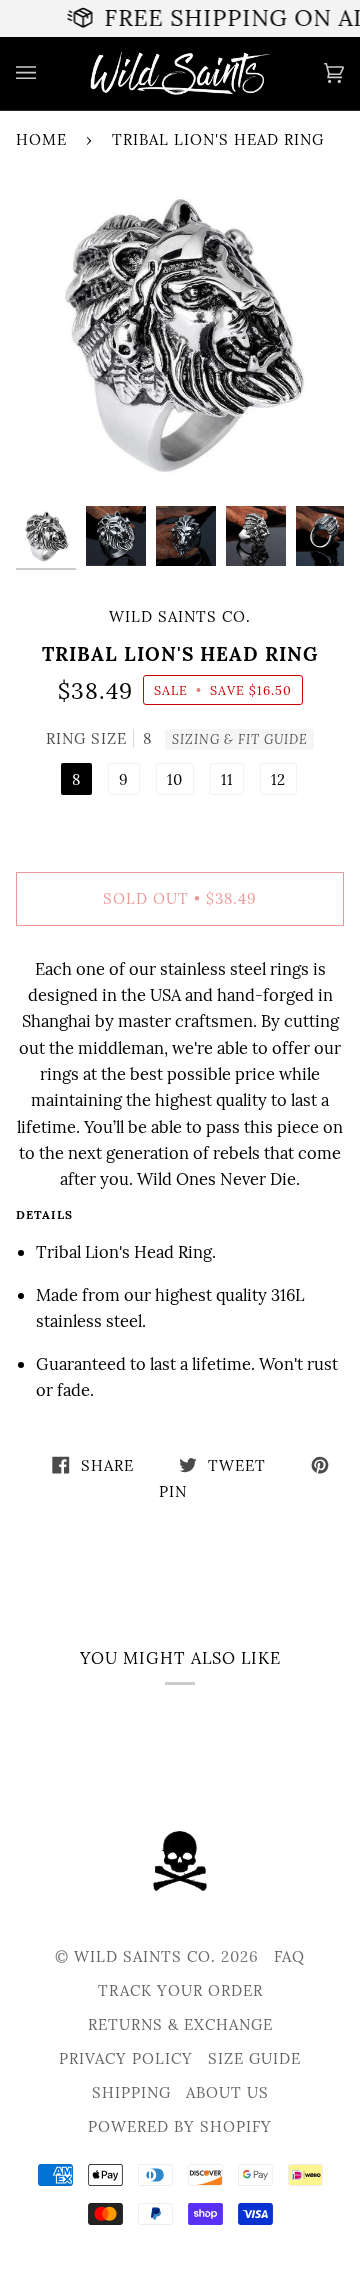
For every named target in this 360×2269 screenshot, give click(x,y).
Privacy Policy (126, 2058)
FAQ (289, 1956)
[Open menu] (46, 73)
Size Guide (254, 2058)
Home (41, 139)
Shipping (131, 2092)
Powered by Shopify (180, 2126)
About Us (227, 2092)
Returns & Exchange (180, 2024)
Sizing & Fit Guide (240, 739)
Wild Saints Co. (180, 616)
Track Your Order (180, 1990)
